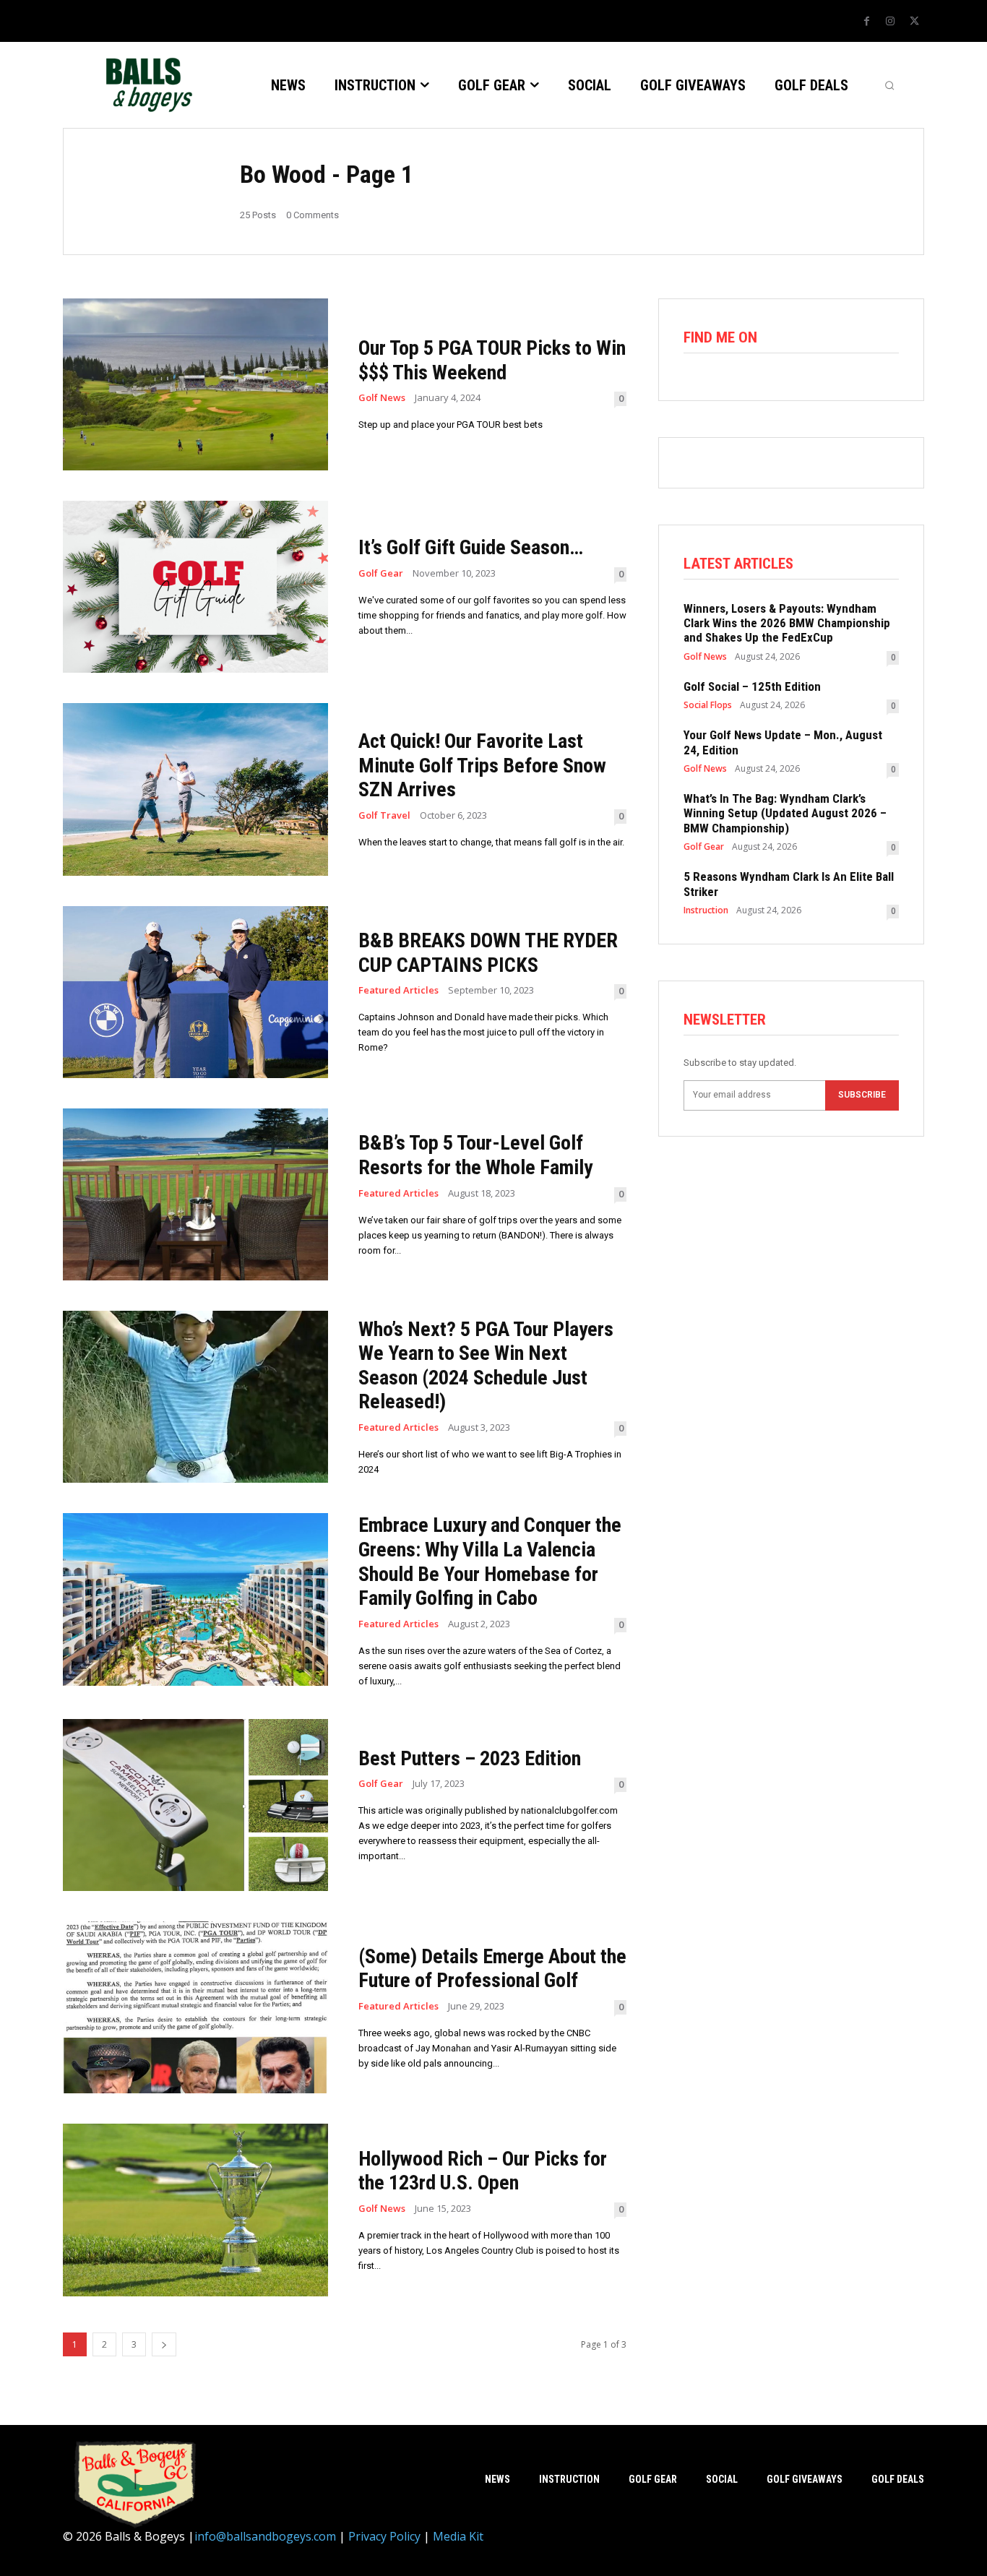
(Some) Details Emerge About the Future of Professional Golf (492, 1969)
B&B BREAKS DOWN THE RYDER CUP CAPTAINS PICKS (488, 953)
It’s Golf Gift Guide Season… (471, 547)
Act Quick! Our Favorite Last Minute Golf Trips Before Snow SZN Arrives (482, 765)
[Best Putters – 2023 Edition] (195, 1805)
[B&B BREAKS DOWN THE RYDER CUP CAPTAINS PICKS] (195, 992)
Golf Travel (384, 815)
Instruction (706, 910)
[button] (889, 85)
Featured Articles (398, 990)
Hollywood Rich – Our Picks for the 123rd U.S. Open (483, 2171)
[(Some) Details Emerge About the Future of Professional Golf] (195, 2007)
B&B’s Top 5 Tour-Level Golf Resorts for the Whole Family (475, 1155)
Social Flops (708, 705)
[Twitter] (914, 22)
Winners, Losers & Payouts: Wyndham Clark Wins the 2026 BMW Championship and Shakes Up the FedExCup (787, 623)
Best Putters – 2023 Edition (470, 1758)
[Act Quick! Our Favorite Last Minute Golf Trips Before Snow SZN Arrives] (195, 789)
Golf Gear (381, 573)
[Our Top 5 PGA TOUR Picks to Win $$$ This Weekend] (195, 384)
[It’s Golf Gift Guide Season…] (195, 587)
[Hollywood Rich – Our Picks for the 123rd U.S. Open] (195, 2210)
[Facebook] (866, 22)
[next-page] (164, 2344)
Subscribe (862, 1095)
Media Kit (458, 2536)
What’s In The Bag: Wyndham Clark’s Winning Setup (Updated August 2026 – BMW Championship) (785, 813)
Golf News (382, 398)
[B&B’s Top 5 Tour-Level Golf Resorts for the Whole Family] (195, 1194)
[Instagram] (890, 22)
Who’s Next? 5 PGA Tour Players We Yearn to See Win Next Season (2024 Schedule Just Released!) (486, 1366)
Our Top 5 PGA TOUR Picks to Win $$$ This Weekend (492, 360)
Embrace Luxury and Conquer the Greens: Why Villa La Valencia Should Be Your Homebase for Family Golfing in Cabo (490, 1561)
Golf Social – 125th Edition (752, 686)
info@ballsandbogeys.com (265, 2536)
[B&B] (146, 85)
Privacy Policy (384, 2536)
